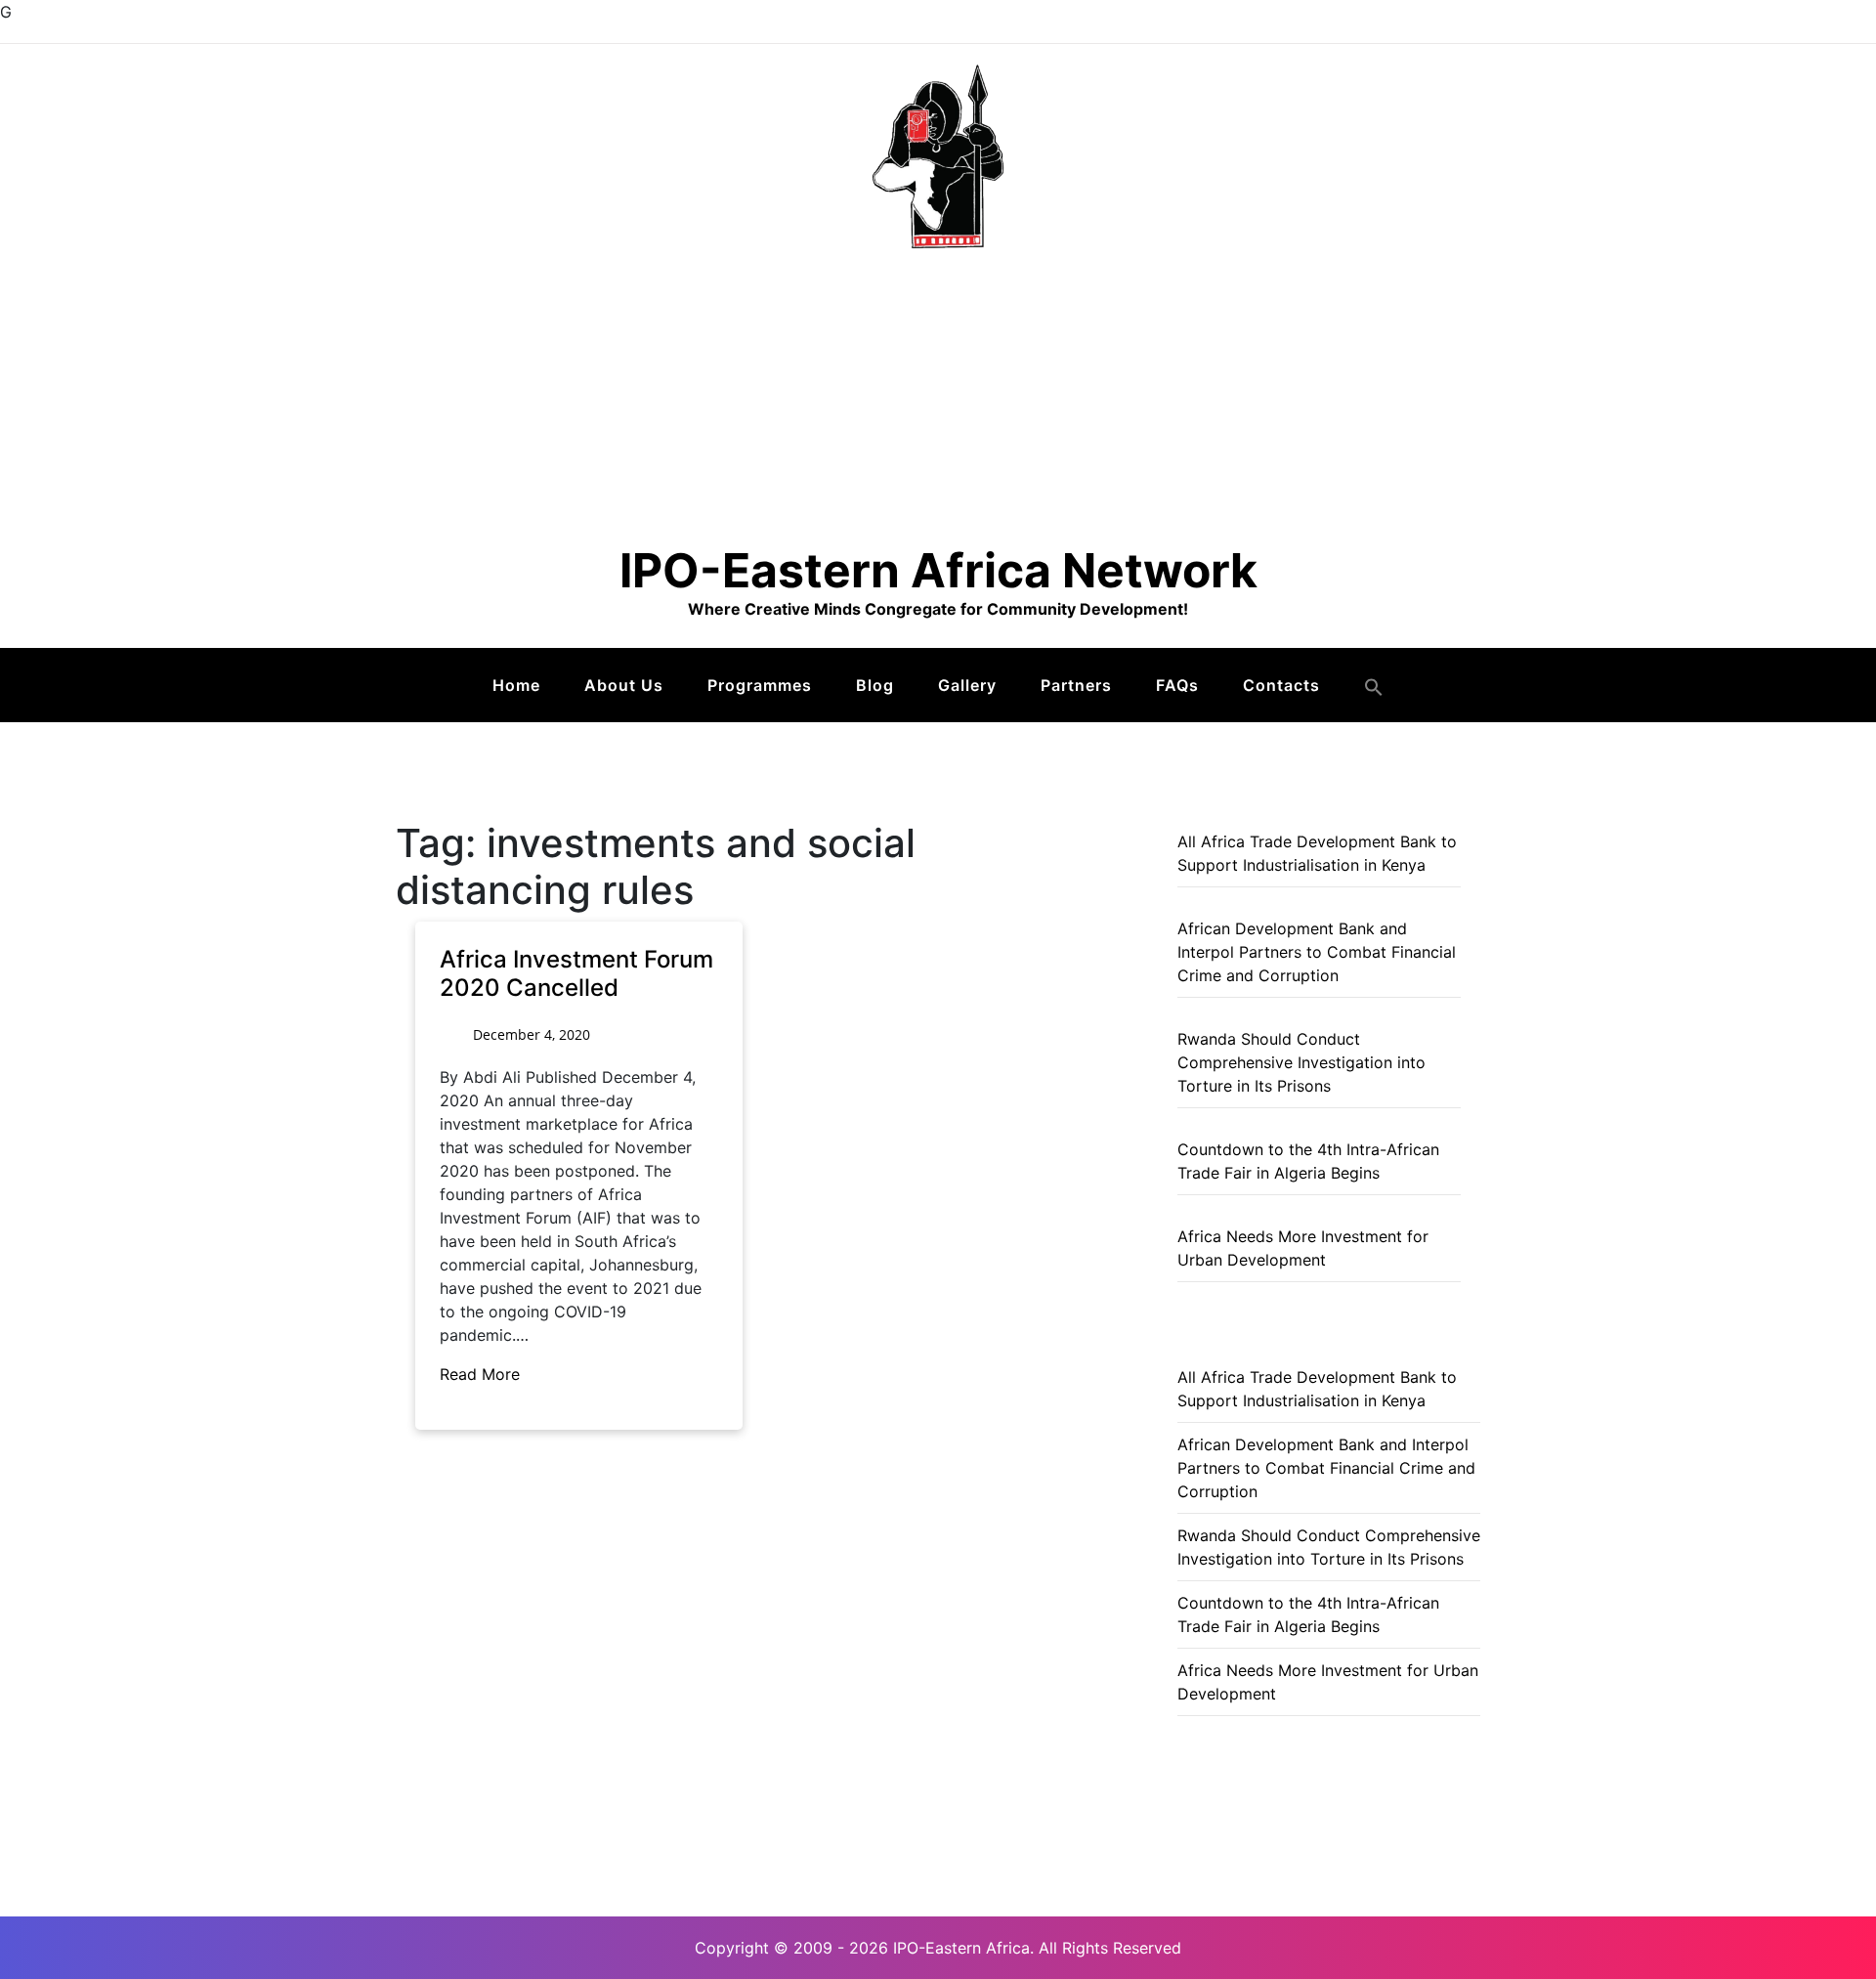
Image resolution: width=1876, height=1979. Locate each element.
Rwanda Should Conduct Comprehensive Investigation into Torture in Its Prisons (1301, 1062)
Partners (1076, 685)
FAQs (1177, 685)
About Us (624, 685)
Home (516, 685)
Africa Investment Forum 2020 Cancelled (576, 973)
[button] (1374, 687)
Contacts (1281, 685)
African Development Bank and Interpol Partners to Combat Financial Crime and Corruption (1317, 952)
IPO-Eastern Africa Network (938, 570)
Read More (482, 1374)
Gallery (967, 685)
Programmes (760, 685)
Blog (875, 685)
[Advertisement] (938, 396)
